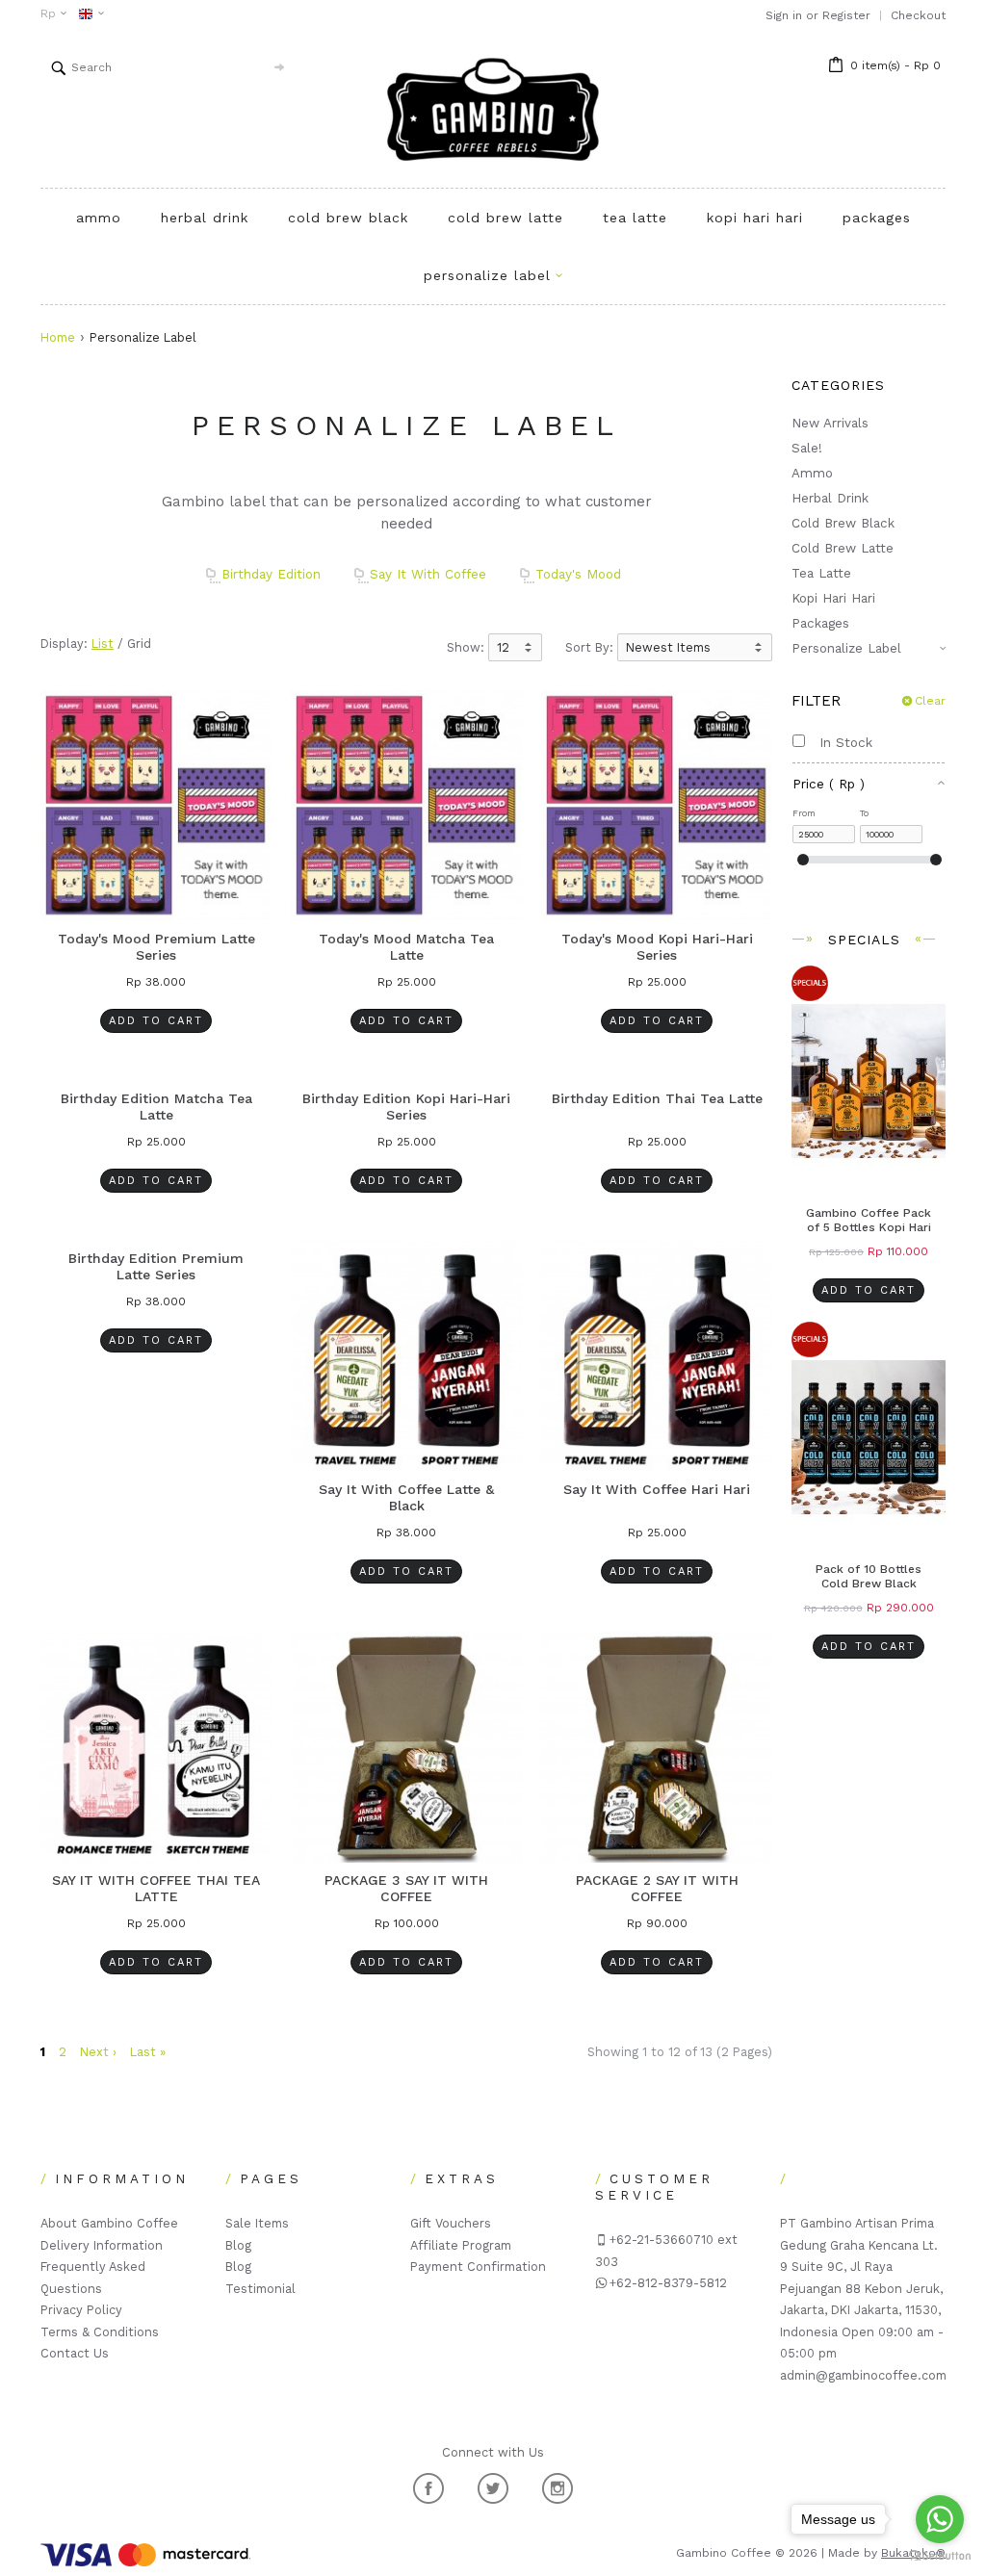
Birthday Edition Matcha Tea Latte (156, 1107)
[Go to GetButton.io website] (940, 2556)
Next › (98, 2052)
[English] (86, 14)
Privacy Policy (81, 2310)
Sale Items (257, 2223)
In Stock (839, 742)
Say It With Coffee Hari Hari (657, 1489)
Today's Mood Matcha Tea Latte (406, 947)
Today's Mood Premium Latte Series (156, 947)
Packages (877, 218)
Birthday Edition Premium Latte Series (156, 1267)
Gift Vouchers (451, 2223)
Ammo (99, 218)
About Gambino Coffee (109, 2223)
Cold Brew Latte (506, 218)
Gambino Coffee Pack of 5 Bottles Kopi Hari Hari (869, 1227)
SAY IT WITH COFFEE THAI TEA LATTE (156, 1889)
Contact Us (75, 2353)
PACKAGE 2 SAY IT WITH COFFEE (657, 1889)
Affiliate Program (461, 2245)
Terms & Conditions (100, 2332)
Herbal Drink (205, 218)
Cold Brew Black (348, 218)
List (103, 644)
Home (58, 337)
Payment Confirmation (478, 2267)
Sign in (784, 15)
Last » (148, 2052)
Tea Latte (635, 218)
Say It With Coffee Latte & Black (406, 1498)
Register (846, 15)
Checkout (918, 15)
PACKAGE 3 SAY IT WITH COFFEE (406, 1889)
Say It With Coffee (428, 574)
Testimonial (260, 2289)
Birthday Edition (271, 574)
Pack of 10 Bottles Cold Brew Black (869, 1576)
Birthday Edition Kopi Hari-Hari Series (406, 1107)
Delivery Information (102, 2245)
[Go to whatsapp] (940, 2519)
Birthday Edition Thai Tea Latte (657, 1098)
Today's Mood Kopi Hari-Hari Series (657, 947)
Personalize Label (846, 648)
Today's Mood (578, 574)
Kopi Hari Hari (755, 218)
